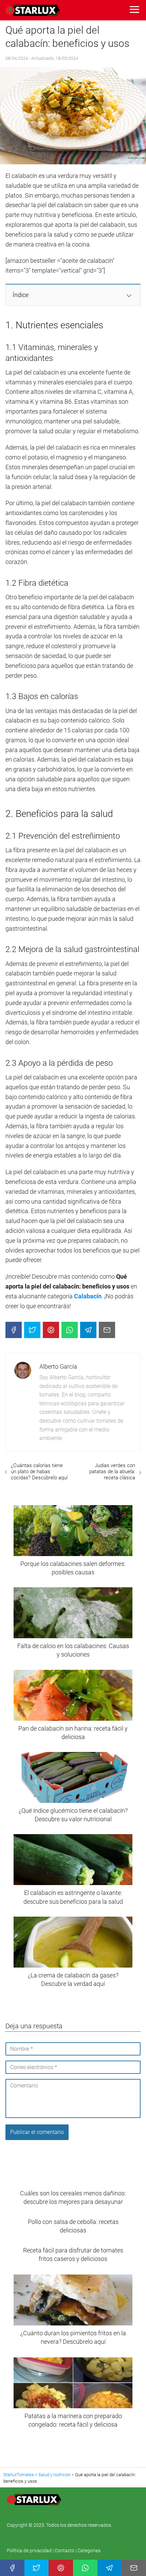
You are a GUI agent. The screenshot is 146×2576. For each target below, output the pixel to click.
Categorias (89, 2551)
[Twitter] (32, 1330)
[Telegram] (88, 1330)
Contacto (65, 2551)
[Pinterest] (51, 1330)
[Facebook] (14, 1330)
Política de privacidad (30, 2551)
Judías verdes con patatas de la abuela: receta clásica (112, 1472)
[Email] (107, 1330)
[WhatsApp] (70, 1330)
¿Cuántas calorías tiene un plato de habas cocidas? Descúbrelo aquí (39, 1472)
